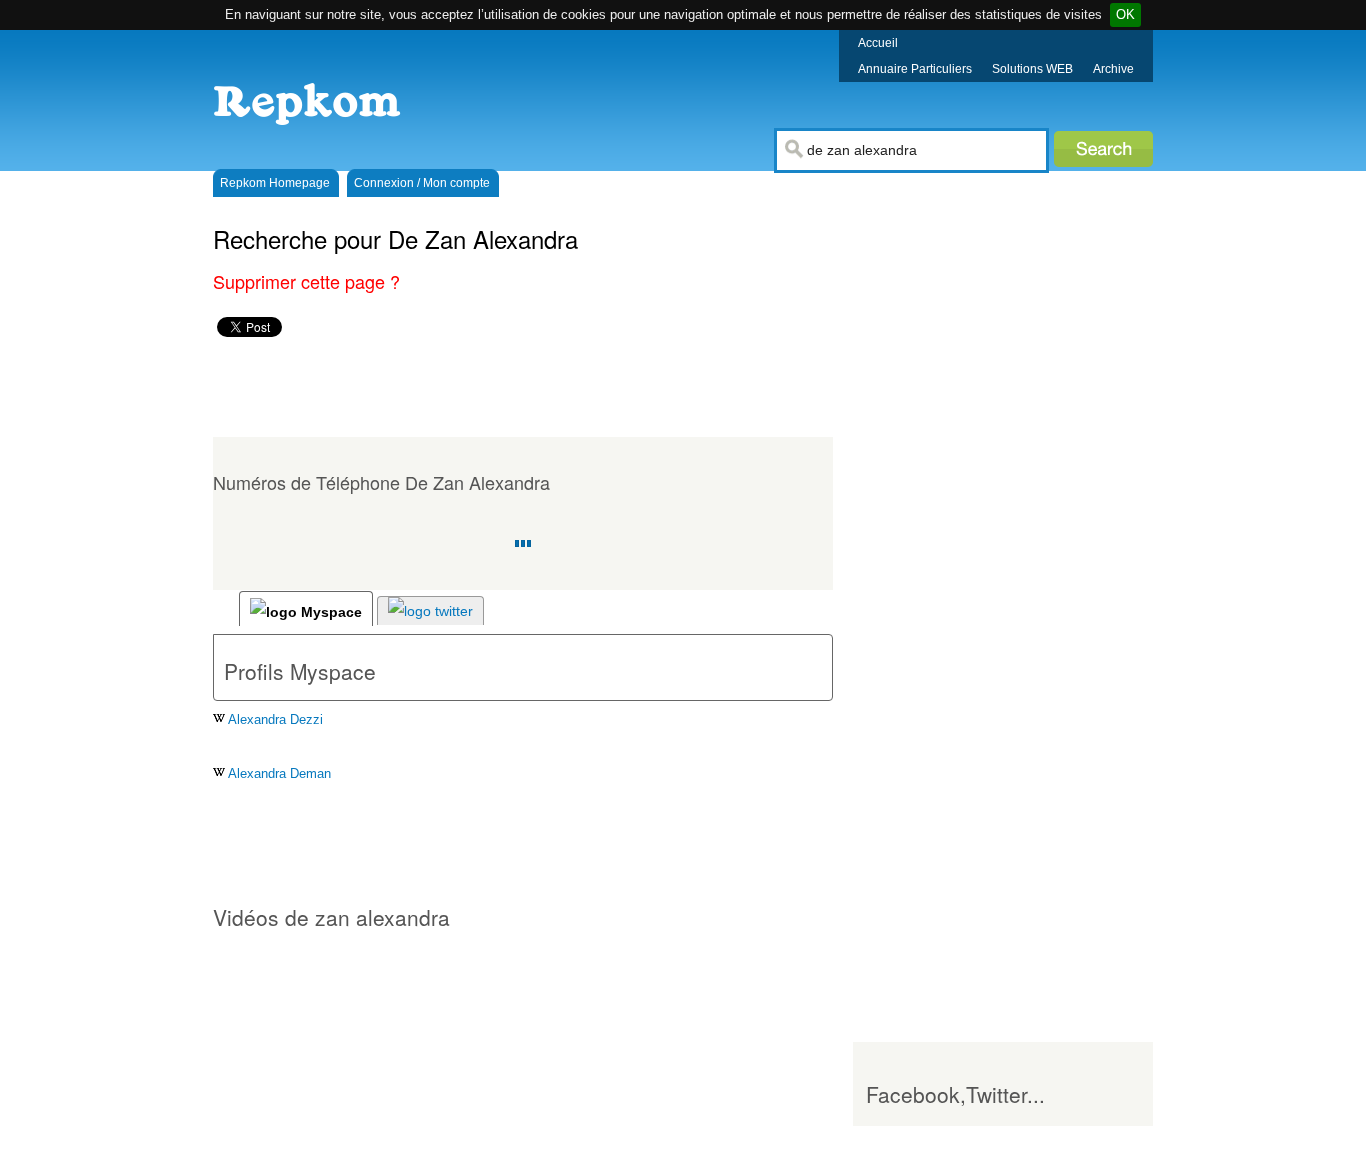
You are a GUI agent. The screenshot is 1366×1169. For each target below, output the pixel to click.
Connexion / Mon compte (422, 183)
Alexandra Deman (278, 773)
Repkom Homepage (275, 183)
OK (1125, 14)
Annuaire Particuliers (915, 69)
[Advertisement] (567, 387)
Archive (1113, 69)
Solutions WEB (1032, 69)
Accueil (878, 43)
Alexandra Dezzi (274, 719)
